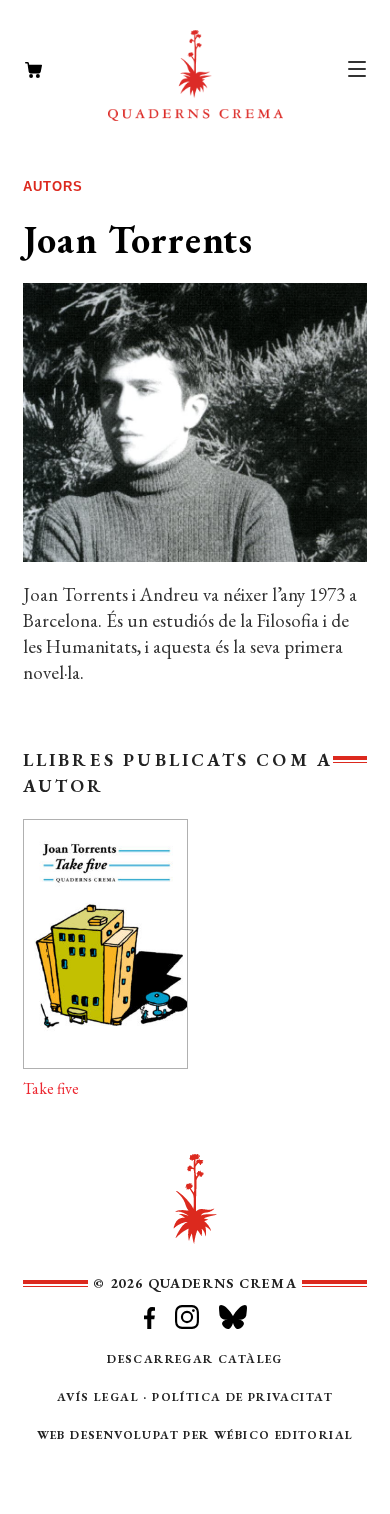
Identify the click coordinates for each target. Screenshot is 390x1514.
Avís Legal (98, 1397)
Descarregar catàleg (195, 1359)
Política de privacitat (242, 1397)
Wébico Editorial (283, 1435)
